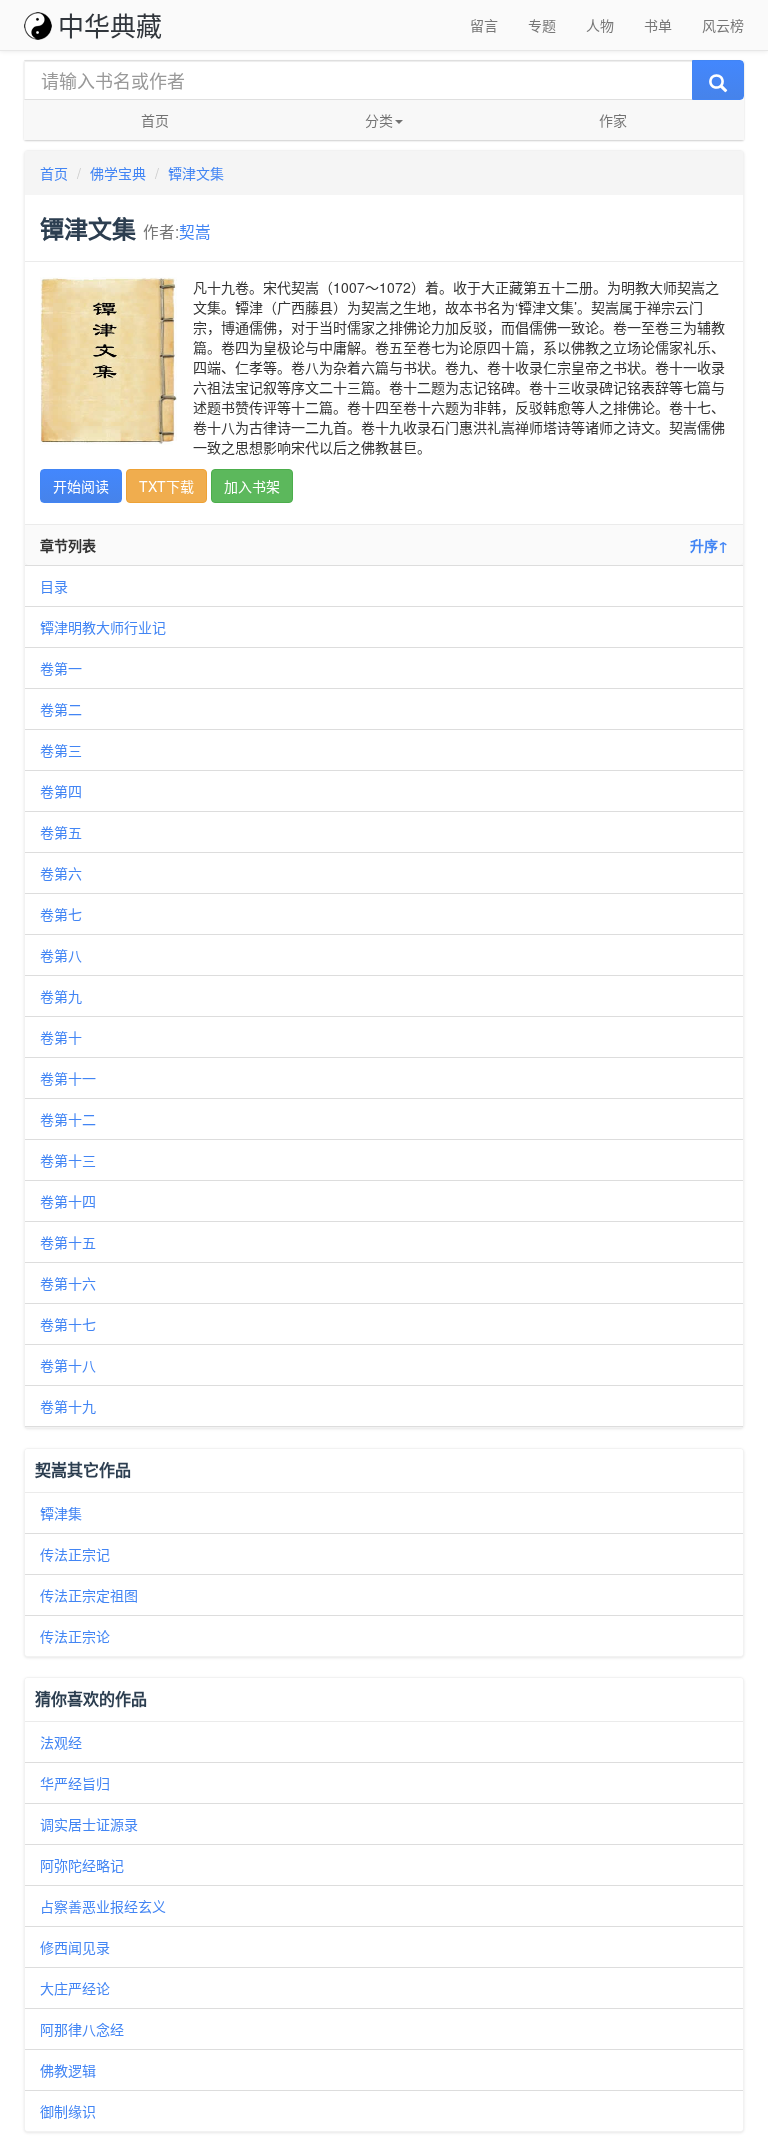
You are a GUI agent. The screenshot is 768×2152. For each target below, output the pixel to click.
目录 (54, 586)
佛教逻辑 (68, 2070)
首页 (155, 120)
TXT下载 (166, 486)
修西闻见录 (75, 1947)
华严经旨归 (75, 1783)
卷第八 (61, 955)
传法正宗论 (75, 1636)
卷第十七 (68, 1324)
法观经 (61, 1742)
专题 (542, 25)
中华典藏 (110, 24)
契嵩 (195, 231)
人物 (600, 25)
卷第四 (61, 791)
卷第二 (61, 709)
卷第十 (61, 1037)
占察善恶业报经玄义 (103, 1906)
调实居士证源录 (89, 1824)
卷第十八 (68, 1365)
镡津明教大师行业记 (103, 627)
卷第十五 (68, 1242)
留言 (484, 25)
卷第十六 (68, 1283)
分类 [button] (379, 120)
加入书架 (252, 486)
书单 (658, 25)
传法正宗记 (75, 1554)
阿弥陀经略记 (82, 1865)
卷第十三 (68, 1160)
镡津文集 (196, 173)
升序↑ (709, 545)
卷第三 (61, 750)
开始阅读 (81, 486)
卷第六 (61, 873)
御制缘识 (68, 2111)
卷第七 (61, 914)
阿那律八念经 (82, 2029)
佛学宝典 (118, 173)
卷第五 (61, 832)
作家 (613, 120)
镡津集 (61, 1513)
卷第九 (61, 996)
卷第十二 (68, 1119)
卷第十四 (68, 1201)
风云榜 (723, 25)
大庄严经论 (75, 1988)
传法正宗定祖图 (89, 1595)
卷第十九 (68, 1406)
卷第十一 (68, 1078)
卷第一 (61, 668)
